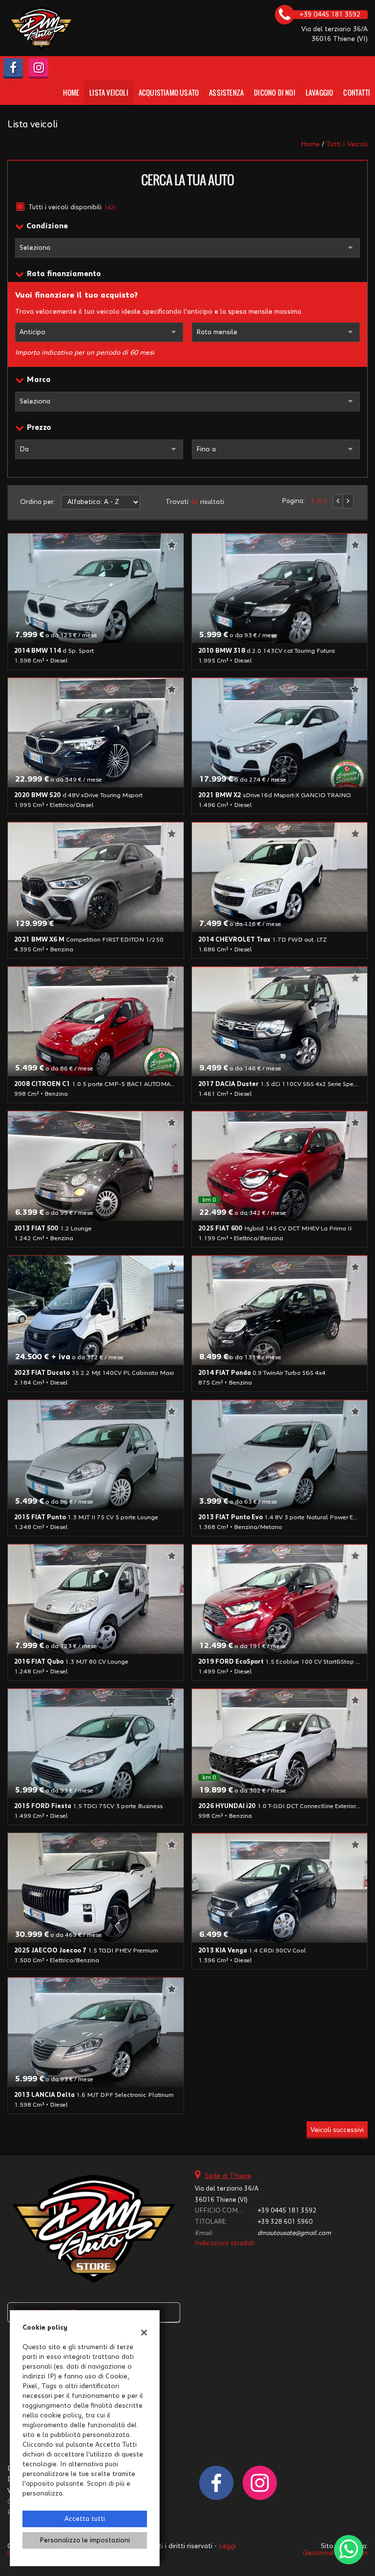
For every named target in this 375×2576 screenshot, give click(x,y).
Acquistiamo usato (169, 92)
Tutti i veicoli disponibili (72, 207)
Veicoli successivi (337, 2130)
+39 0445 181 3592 (287, 2211)
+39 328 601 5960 (285, 2222)
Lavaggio (320, 92)
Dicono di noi (275, 92)
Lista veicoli (109, 92)
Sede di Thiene (228, 2176)
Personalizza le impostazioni (85, 2540)
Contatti (357, 92)
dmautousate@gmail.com (294, 2233)
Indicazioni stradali (225, 2243)
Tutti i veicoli (347, 144)
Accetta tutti (85, 2519)
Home (71, 92)
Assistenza (226, 92)
